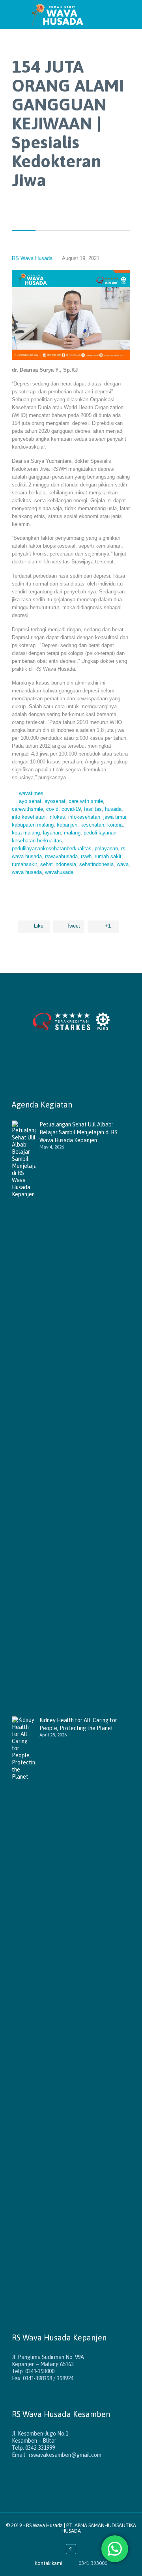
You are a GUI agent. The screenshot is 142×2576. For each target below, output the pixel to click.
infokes (57, 817)
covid (52, 809)
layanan (52, 833)
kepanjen (67, 825)
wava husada (27, 872)
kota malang (26, 833)
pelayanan (106, 848)
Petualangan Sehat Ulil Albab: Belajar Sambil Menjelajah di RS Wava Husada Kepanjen (78, 1132)
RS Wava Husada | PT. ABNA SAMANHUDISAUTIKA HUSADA (81, 2528)
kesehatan (92, 825)
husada (113, 809)
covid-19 (71, 809)
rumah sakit (108, 856)
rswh (86, 856)
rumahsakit (24, 864)
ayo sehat (30, 801)
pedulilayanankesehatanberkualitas (52, 848)
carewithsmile (27, 809)
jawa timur (115, 817)
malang (72, 833)
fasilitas (93, 809)
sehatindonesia (96, 864)
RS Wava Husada (32, 258)
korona (115, 825)
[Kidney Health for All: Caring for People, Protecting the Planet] (26, 2012)
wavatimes (31, 793)
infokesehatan (84, 817)
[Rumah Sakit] (79, 14)
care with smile (86, 801)
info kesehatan (29, 817)
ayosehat (55, 801)
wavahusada (59, 872)
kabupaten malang (33, 825)
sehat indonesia (58, 864)
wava (123, 864)
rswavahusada (61, 856)
